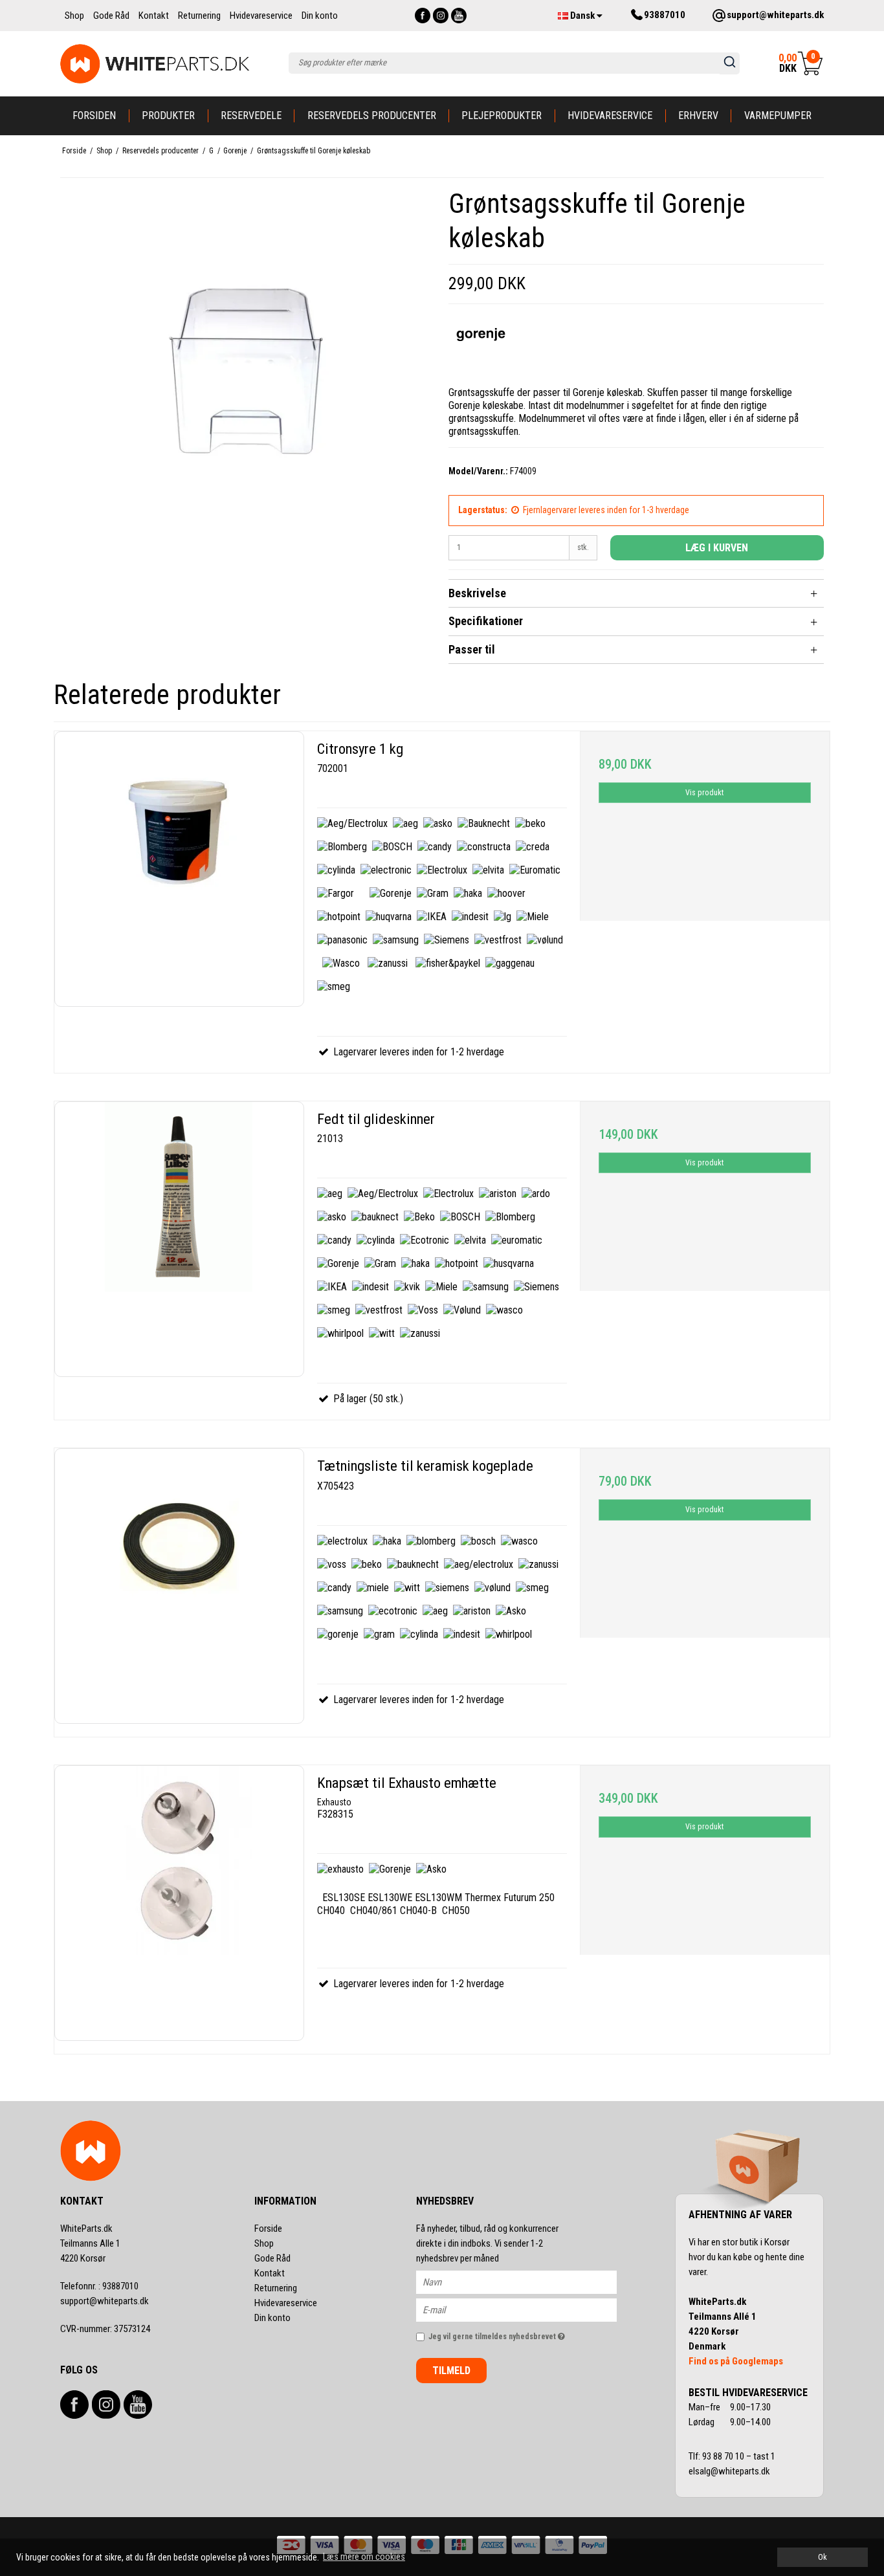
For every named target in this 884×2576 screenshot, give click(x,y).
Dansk (582, 16)
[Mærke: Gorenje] (481, 346)
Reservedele (251, 116)
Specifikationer (486, 621)
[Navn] (528, 2282)
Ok (823, 2557)
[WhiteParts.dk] (155, 64)
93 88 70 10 (724, 2456)
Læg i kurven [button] (717, 548)
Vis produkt (704, 793)
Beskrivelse (477, 593)
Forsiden (94, 116)
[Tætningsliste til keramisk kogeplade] (179, 1586)
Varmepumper (778, 116)
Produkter (168, 116)
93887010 (99, 2286)
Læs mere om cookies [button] (364, 2557)
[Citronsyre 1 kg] (179, 869)
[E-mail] (528, 2309)
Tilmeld (451, 2371)
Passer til (472, 649)
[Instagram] (441, 16)
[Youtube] (459, 16)
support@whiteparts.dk (105, 2301)
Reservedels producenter (372, 116)
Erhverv (698, 116)
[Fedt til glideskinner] (179, 1239)
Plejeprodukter (502, 116)
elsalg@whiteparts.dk (730, 2471)
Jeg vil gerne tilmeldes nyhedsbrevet (523, 2334)
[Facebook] (423, 16)
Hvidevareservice (610, 116)
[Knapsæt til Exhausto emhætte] (179, 1903)
